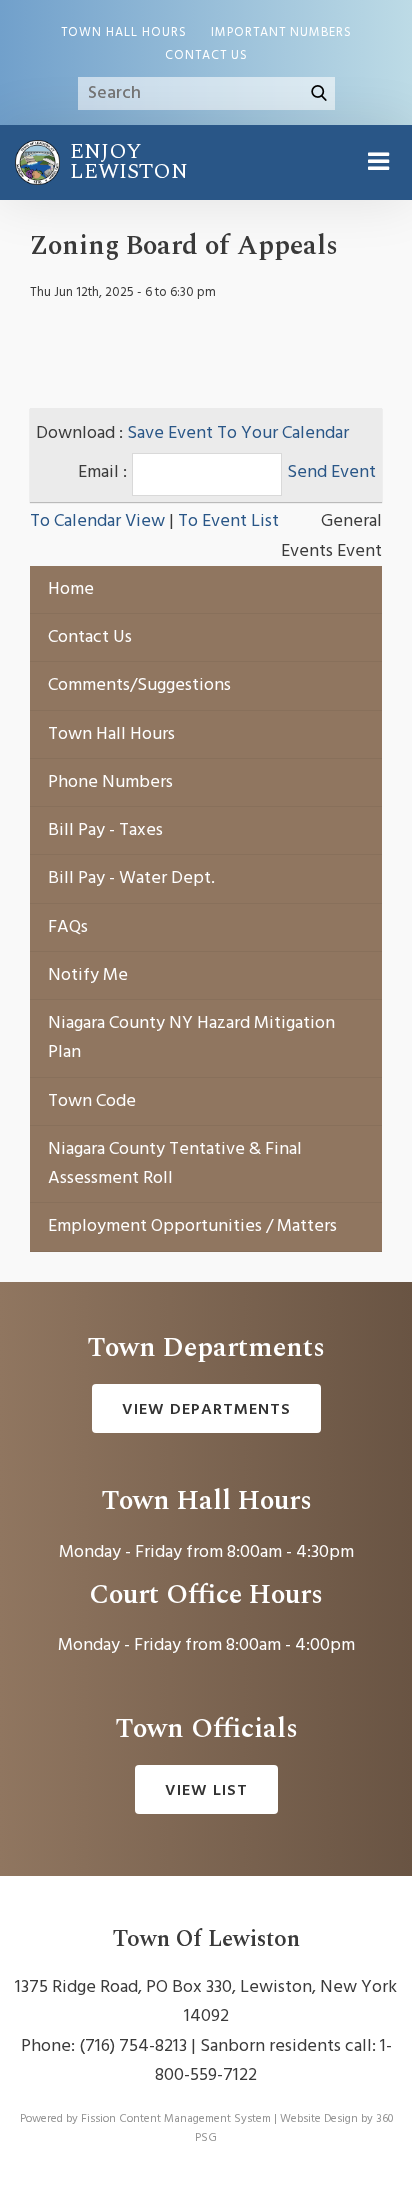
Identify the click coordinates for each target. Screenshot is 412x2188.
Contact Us (206, 56)
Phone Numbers (110, 782)
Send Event (331, 472)
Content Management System (195, 2119)
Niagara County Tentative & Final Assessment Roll (175, 1164)
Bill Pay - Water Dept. (131, 878)
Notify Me (88, 975)
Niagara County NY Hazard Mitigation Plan (191, 1038)
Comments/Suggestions (139, 685)
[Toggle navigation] (377, 162)
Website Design (319, 2119)
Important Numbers (281, 33)
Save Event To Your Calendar (238, 433)
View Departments (206, 1410)
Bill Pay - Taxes (105, 830)
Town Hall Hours (124, 33)
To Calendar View (97, 521)
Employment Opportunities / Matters (192, 1226)
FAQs (68, 927)
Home (71, 589)
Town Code (92, 1101)
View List (206, 1791)
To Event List (228, 521)
